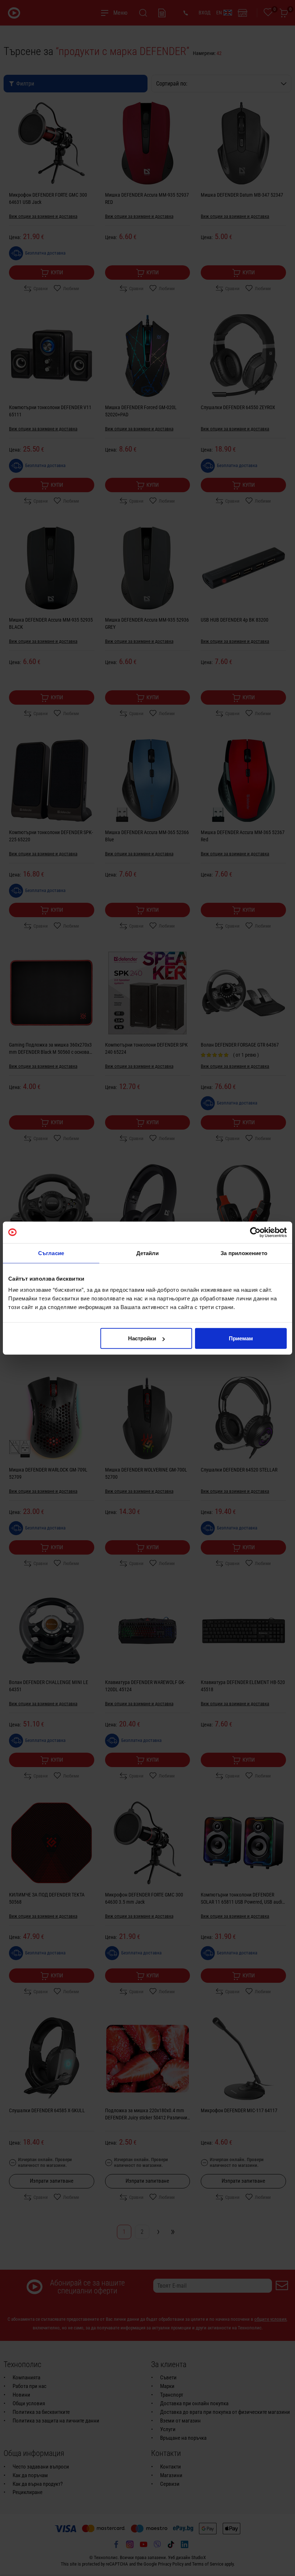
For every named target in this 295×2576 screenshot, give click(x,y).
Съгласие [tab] (51, 1253)
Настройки (142, 1338)
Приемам (241, 1338)
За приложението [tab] (244, 1253)
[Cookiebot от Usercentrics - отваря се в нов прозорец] (255, 1232)
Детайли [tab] (148, 1253)
